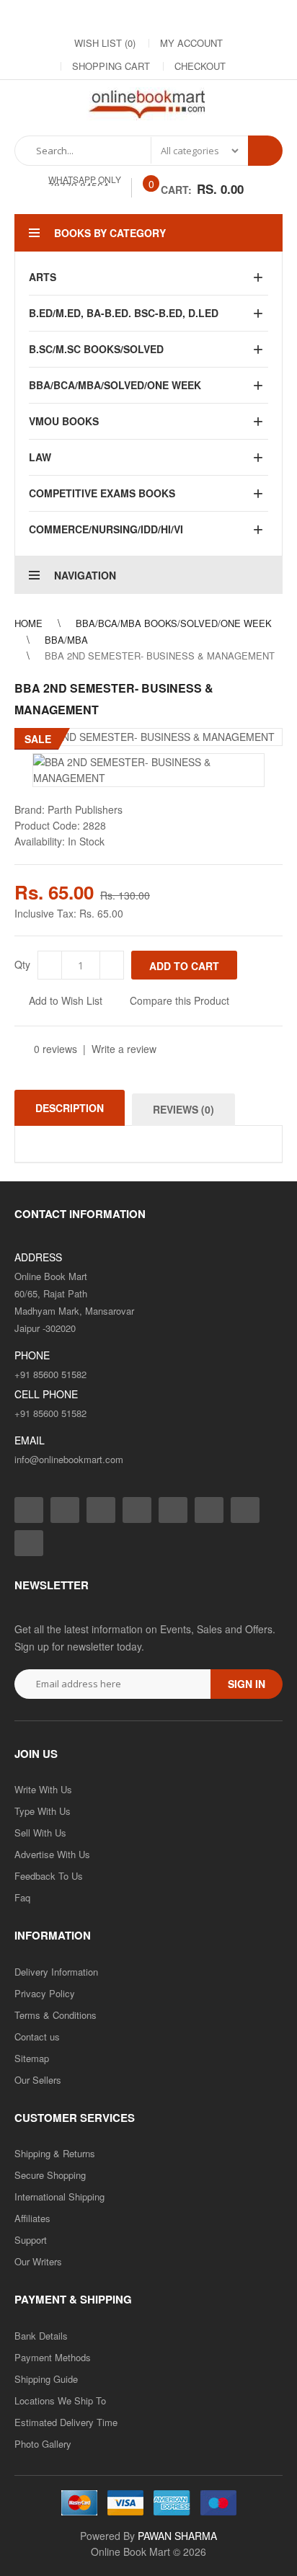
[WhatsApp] (251, 15)
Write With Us (43, 1789)
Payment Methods (53, 2357)
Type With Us (43, 1811)
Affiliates (32, 2218)
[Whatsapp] (29, 1543)
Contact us (37, 2037)
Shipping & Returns (55, 2153)
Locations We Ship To (60, 2400)
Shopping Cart (111, 66)
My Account (191, 43)
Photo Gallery (43, 2444)
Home (28, 623)
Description (70, 1108)
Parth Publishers (85, 809)
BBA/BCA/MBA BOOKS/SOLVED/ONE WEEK (174, 623)
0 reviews (56, 1049)
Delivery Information (56, 1972)
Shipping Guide (46, 2379)
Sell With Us (40, 1833)
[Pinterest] (222, 15)
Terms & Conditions (56, 2015)
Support (31, 2240)
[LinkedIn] (136, 15)
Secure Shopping (50, 2175)
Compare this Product (179, 1000)
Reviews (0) (183, 1109)
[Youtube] (193, 15)
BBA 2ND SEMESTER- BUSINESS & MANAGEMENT (160, 656)
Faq (22, 1897)
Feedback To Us (49, 1876)
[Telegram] (164, 15)
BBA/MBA (66, 640)
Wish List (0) (105, 43)
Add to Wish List (66, 1000)
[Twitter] (107, 15)
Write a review (124, 1049)
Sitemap (32, 2058)
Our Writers (38, 2261)
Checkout (200, 66)
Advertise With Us (52, 1854)
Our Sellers (38, 2080)
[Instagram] (78, 15)
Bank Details (41, 2336)
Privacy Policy (45, 1993)
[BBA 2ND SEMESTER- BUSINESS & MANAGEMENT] (148, 737)
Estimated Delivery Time (66, 2422)
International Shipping (59, 2197)
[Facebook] (49, 15)
